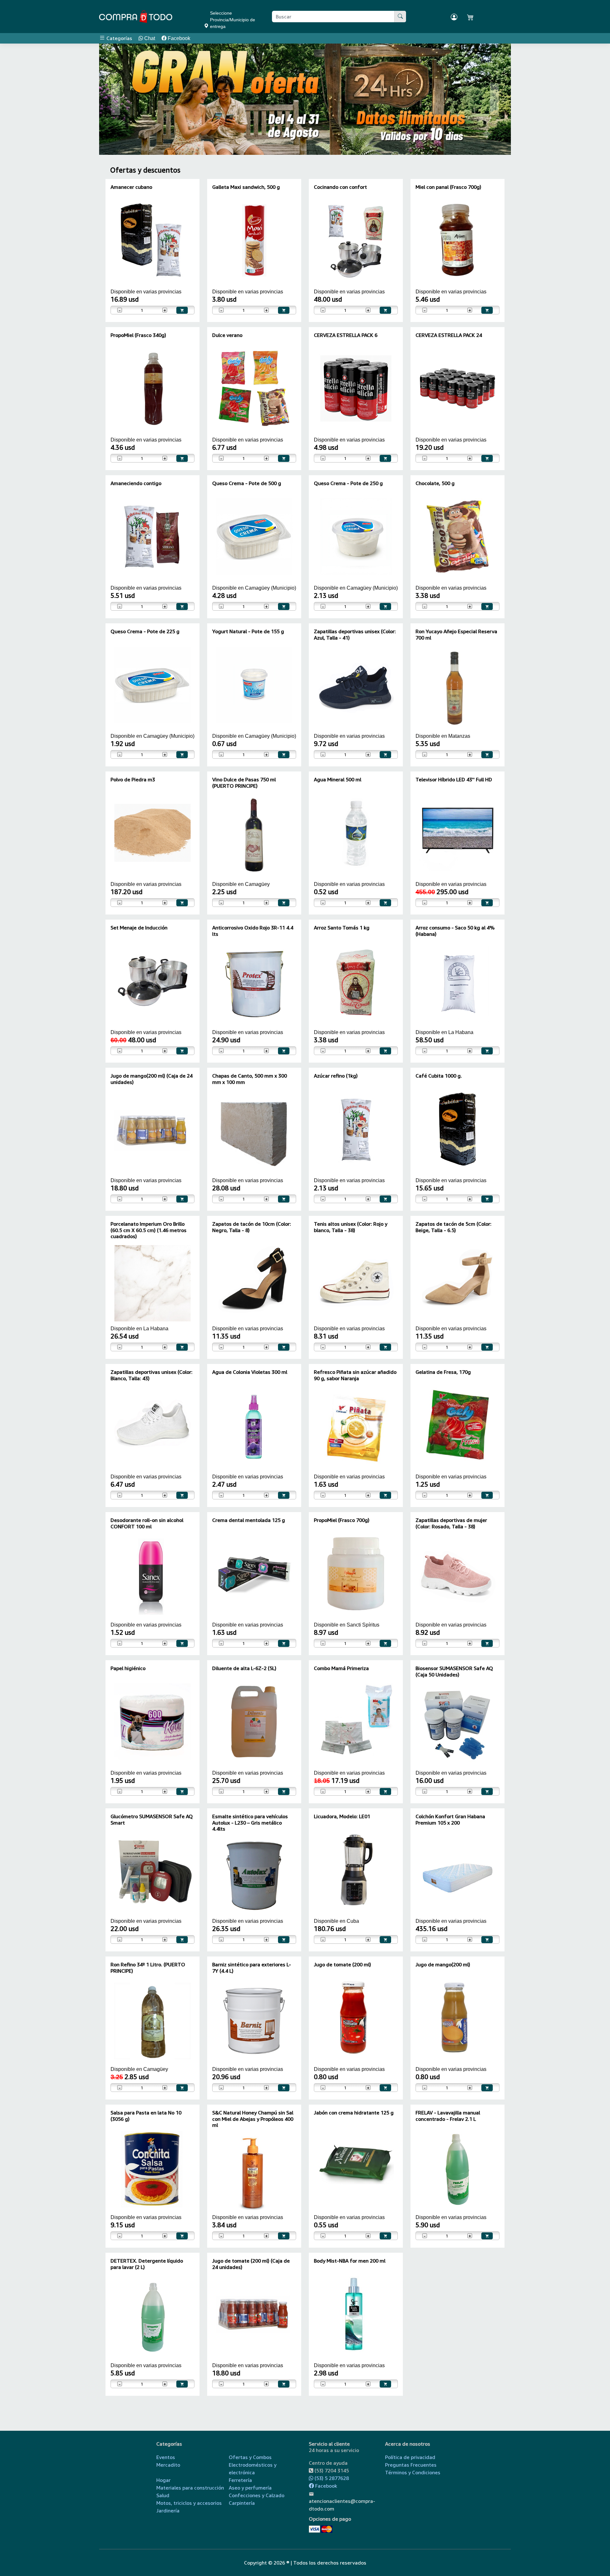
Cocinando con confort (340, 187)
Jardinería (168, 2511)
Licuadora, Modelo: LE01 (342, 1816)
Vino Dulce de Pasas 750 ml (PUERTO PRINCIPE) (244, 782)
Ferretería (240, 2480)
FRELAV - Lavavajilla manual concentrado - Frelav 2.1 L (448, 2116)
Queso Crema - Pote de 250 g (348, 483)
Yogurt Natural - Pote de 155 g (248, 631)
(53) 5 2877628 (331, 2478)
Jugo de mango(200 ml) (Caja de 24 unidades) (152, 1079)
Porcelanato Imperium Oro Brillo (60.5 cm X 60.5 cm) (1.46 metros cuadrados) (149, 1230)
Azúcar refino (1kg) (336, 1076)
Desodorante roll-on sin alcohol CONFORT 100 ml (147, 1523)
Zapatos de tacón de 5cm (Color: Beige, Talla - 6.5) (454, 1227)
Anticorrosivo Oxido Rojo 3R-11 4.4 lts (253, 931)
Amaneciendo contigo (136, 483)
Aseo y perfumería (250, 2488)
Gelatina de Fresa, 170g (443, 1372)
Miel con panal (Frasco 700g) (448, 187)
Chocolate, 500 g (435, 483)
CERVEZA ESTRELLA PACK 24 (449, 335)
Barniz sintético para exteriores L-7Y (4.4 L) (252, 1967)
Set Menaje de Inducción (139, 928)
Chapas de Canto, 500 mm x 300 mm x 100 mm (250, 1079)
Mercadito (168, 2465)
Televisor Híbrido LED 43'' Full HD (454, 779)
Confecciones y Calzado (257, 2495)
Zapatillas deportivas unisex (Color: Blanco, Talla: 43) (152, 1375)
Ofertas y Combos (250, 2457)
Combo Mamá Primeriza (341, 1668)
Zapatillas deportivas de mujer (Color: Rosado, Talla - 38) (451, 1523)
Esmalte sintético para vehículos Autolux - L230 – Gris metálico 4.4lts (250, 1822)
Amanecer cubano (131, 187)
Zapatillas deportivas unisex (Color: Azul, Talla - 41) (355, 634)
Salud (163, 2495)
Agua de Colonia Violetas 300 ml (250, 1372)
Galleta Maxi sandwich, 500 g (246, 187)
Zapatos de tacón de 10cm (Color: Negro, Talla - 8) (252, 1227)
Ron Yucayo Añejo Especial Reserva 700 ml (456, 634)
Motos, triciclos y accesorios (189, 2503)
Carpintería (242, 2503)
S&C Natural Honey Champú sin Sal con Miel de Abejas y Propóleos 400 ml (253, 2119)
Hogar (163, 2480)
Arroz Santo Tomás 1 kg (342, 928)
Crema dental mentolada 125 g (249, 1520)
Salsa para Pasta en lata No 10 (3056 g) (146, 2116)
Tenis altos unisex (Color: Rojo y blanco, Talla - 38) (351, 1227)
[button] (116, 99)
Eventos (166, 2457)
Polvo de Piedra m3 (133, 779)
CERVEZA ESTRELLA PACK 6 (346, 335)
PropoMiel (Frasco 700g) (342, 1520)
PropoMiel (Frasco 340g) (138, 335)
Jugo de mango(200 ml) (443, 1964)
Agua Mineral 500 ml (338, 779)
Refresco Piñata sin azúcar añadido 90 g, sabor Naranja (355, 1375)
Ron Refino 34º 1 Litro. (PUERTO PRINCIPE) (148, 1967)
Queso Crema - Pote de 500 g (247, 483)
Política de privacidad (410, 2457)
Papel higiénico (128, 1668)
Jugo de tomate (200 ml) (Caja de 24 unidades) (251, 2264)
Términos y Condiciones (413, 2472)
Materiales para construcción (190, 2488)
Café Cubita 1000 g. (439, 1076)
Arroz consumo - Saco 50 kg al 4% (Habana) (455, 931)
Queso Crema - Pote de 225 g (145, 631)
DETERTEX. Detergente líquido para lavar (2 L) (147, 2264)
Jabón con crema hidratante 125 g (354, 2113)
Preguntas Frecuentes (411, 2465)
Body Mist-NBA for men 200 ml (350, 2261)
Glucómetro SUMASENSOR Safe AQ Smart (152, 1819)
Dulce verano (227, 335)
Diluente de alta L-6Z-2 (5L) (244, 1668)
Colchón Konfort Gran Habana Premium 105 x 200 (450, 1819)
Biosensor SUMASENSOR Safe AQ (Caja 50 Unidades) (454, 1671)
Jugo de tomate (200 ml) (342, 1964)
